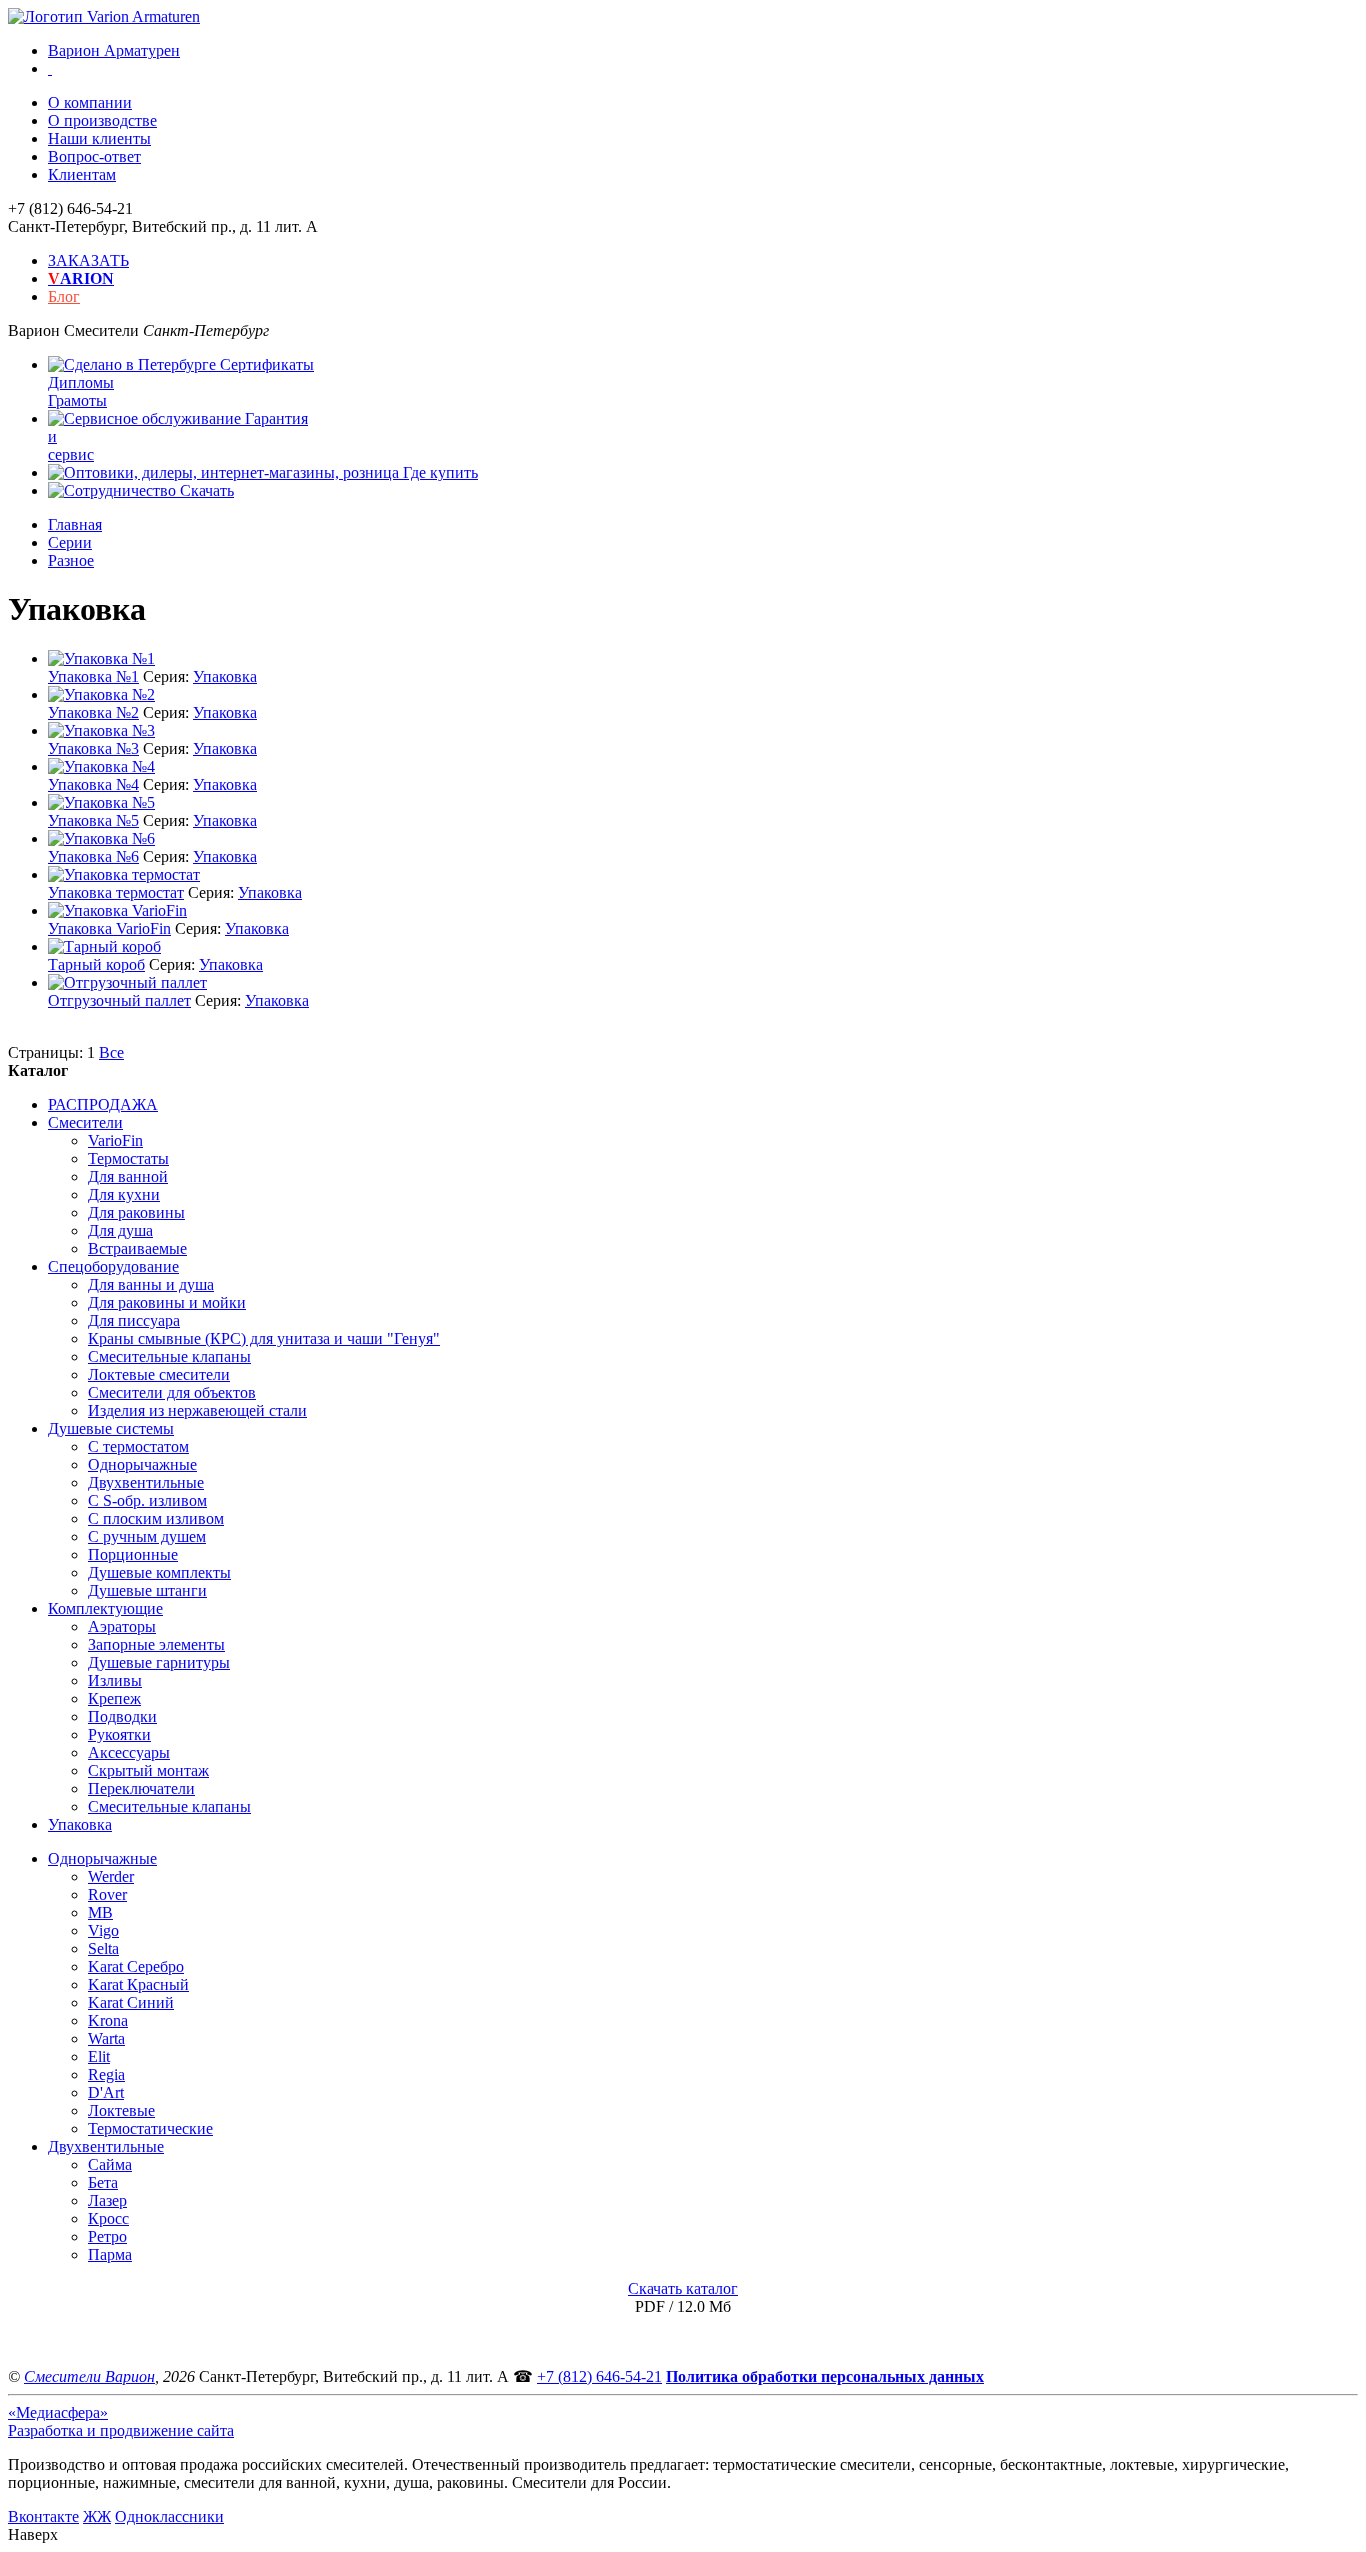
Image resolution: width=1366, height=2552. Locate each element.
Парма (110, 2254)
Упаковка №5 (93, 820)
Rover (107, 1894)
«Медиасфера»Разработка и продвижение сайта (121, 2421)
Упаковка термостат (116, 892)
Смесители (85, 1122)
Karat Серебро (136, 1966)
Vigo (103, 1930)
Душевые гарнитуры (159, 1662)
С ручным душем (147, 1536)
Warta (106, 2038)
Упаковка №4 (93, 784)
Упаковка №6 (93, 856)
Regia (106, 2074)
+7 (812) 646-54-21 (599, 2376)
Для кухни (124, 1194)
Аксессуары (129, 1752)
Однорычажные (142, 1464)
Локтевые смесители (159, 1374)
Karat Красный (138, 1984)
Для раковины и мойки (167, 1302)
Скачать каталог (683, 2288)
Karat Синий (131, 2002)
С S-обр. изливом (147, 1500)
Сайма (110, 2164)
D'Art (106, 2092)
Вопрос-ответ (94, 156)
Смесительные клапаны (169, 1356)
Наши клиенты (99, 138)
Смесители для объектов (172, 1392)
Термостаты (128, 1158)
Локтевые (121, 2110)
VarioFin (115, 1140)
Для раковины (136, 1212)
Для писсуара (134, 1320)
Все (111, 1052)
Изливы (115, 1680)
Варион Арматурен (114, 50)
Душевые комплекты (159, 1572)
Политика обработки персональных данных (825, 2376)
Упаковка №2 (93, 712)
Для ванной (128, 1176)
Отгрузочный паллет (119, 1000)
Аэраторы (122, 1626)
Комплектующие (105, 1608)
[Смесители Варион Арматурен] (104, 16)
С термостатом (138, 1446)
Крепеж (114, 1698)
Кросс (108, 2218)
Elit (99, 2056)
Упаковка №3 (93, 748)
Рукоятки (119, 1734)
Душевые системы (111, 1428)
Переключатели (141, 1788)
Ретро (107, 2236)
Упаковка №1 (93, 676)
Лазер (107, 2200)
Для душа (120, 1230)
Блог (64, 296)
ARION (81, 278)
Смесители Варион (89, 2376)
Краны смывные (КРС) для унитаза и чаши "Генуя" (264, 1338)
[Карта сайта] (50, 68)
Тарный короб (96, 964)
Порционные (133, 1554)
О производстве (102, 120)
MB (100, 1912)
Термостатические (150, 2128)
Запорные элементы (156, 1644)
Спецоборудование (113, 1266)
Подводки (122, 1716)
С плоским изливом (156, 1518)
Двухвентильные (146, 1482)
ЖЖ (97, 2516)
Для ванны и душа (151, 1284)
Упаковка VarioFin (109, 928)
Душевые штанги (147, 1590)
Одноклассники (169, 2516)
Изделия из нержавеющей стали (197, 1410)
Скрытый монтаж (148, 1770)
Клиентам (82, 174)
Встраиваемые (137, 1248)
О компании (90, 102)
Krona (108, 2020)
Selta (103, 1948)
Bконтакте (43, 2516)
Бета (103, 2182)
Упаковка (225, 676)
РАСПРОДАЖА (103, 1104)
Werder (111, 1876)
